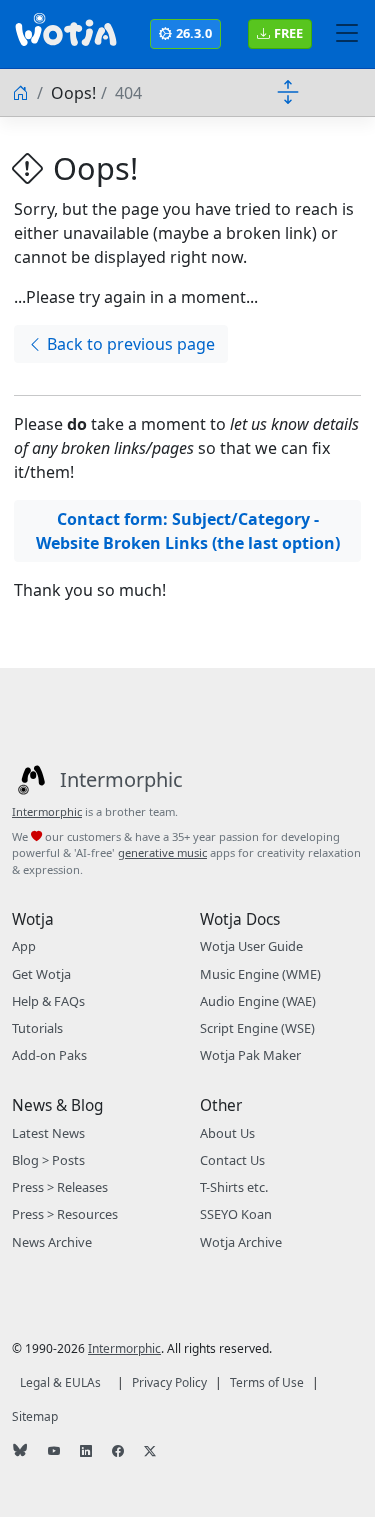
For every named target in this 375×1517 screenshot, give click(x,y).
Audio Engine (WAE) (258, 1001)
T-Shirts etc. (234, 1187)
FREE (288, 33)
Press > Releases (60, 1187)
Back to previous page (131, 344)
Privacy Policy (169, 1382)
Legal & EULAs (60, 1382)
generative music (162, 852)
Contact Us (232, 1160)
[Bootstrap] (66, 34)
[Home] (22, 93)
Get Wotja (41, 974)
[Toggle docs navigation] (288, 91)
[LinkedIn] (88, 1451)
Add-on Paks (49, 1055)
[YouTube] (56, 1451)
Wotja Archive (241, 1242)
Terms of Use (267, 1382)
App (24, 946)
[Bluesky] (22, 1452)
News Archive (52, 1242)
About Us (227, 1133)
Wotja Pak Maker (250, 1055)
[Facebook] (120, 1451)
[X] (152, 1451)
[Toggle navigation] (347, 34)
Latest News (48, 1133)
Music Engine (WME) (260, 974)
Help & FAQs (48, 1001)
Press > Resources (65, 1214)
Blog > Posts (48, 1160)
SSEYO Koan (236, 1214)
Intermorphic (47, 811)
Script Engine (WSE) (257, 1028)
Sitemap (35, 1416)
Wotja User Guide (251, 946)
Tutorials (37, 1028)
